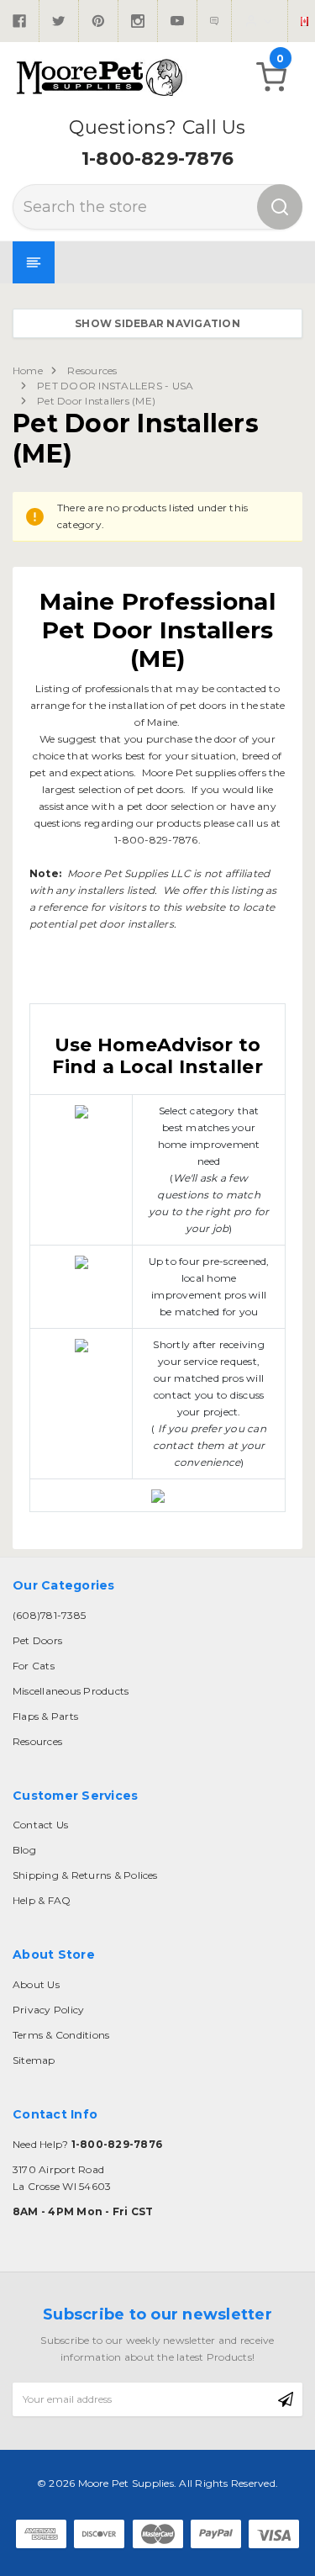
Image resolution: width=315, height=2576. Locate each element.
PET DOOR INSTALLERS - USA (115, 386)
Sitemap (34, 2060)
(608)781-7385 (49, 1615)
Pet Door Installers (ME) (96, 401)
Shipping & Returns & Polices (85, 1875)
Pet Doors (37, 1640)
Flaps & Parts (45, 1716)
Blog (24, 1850)
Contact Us (40, 1825)
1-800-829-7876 (157, 159)
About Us (36, 1984)
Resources (92, 370)
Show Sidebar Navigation (157, 323)
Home (28, 370)
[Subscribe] (286, 2399)
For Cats (34, 1666)
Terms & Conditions (61, 2035)
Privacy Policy (48, 2010)
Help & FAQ (42, 1900)
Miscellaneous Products (71, 1691)
